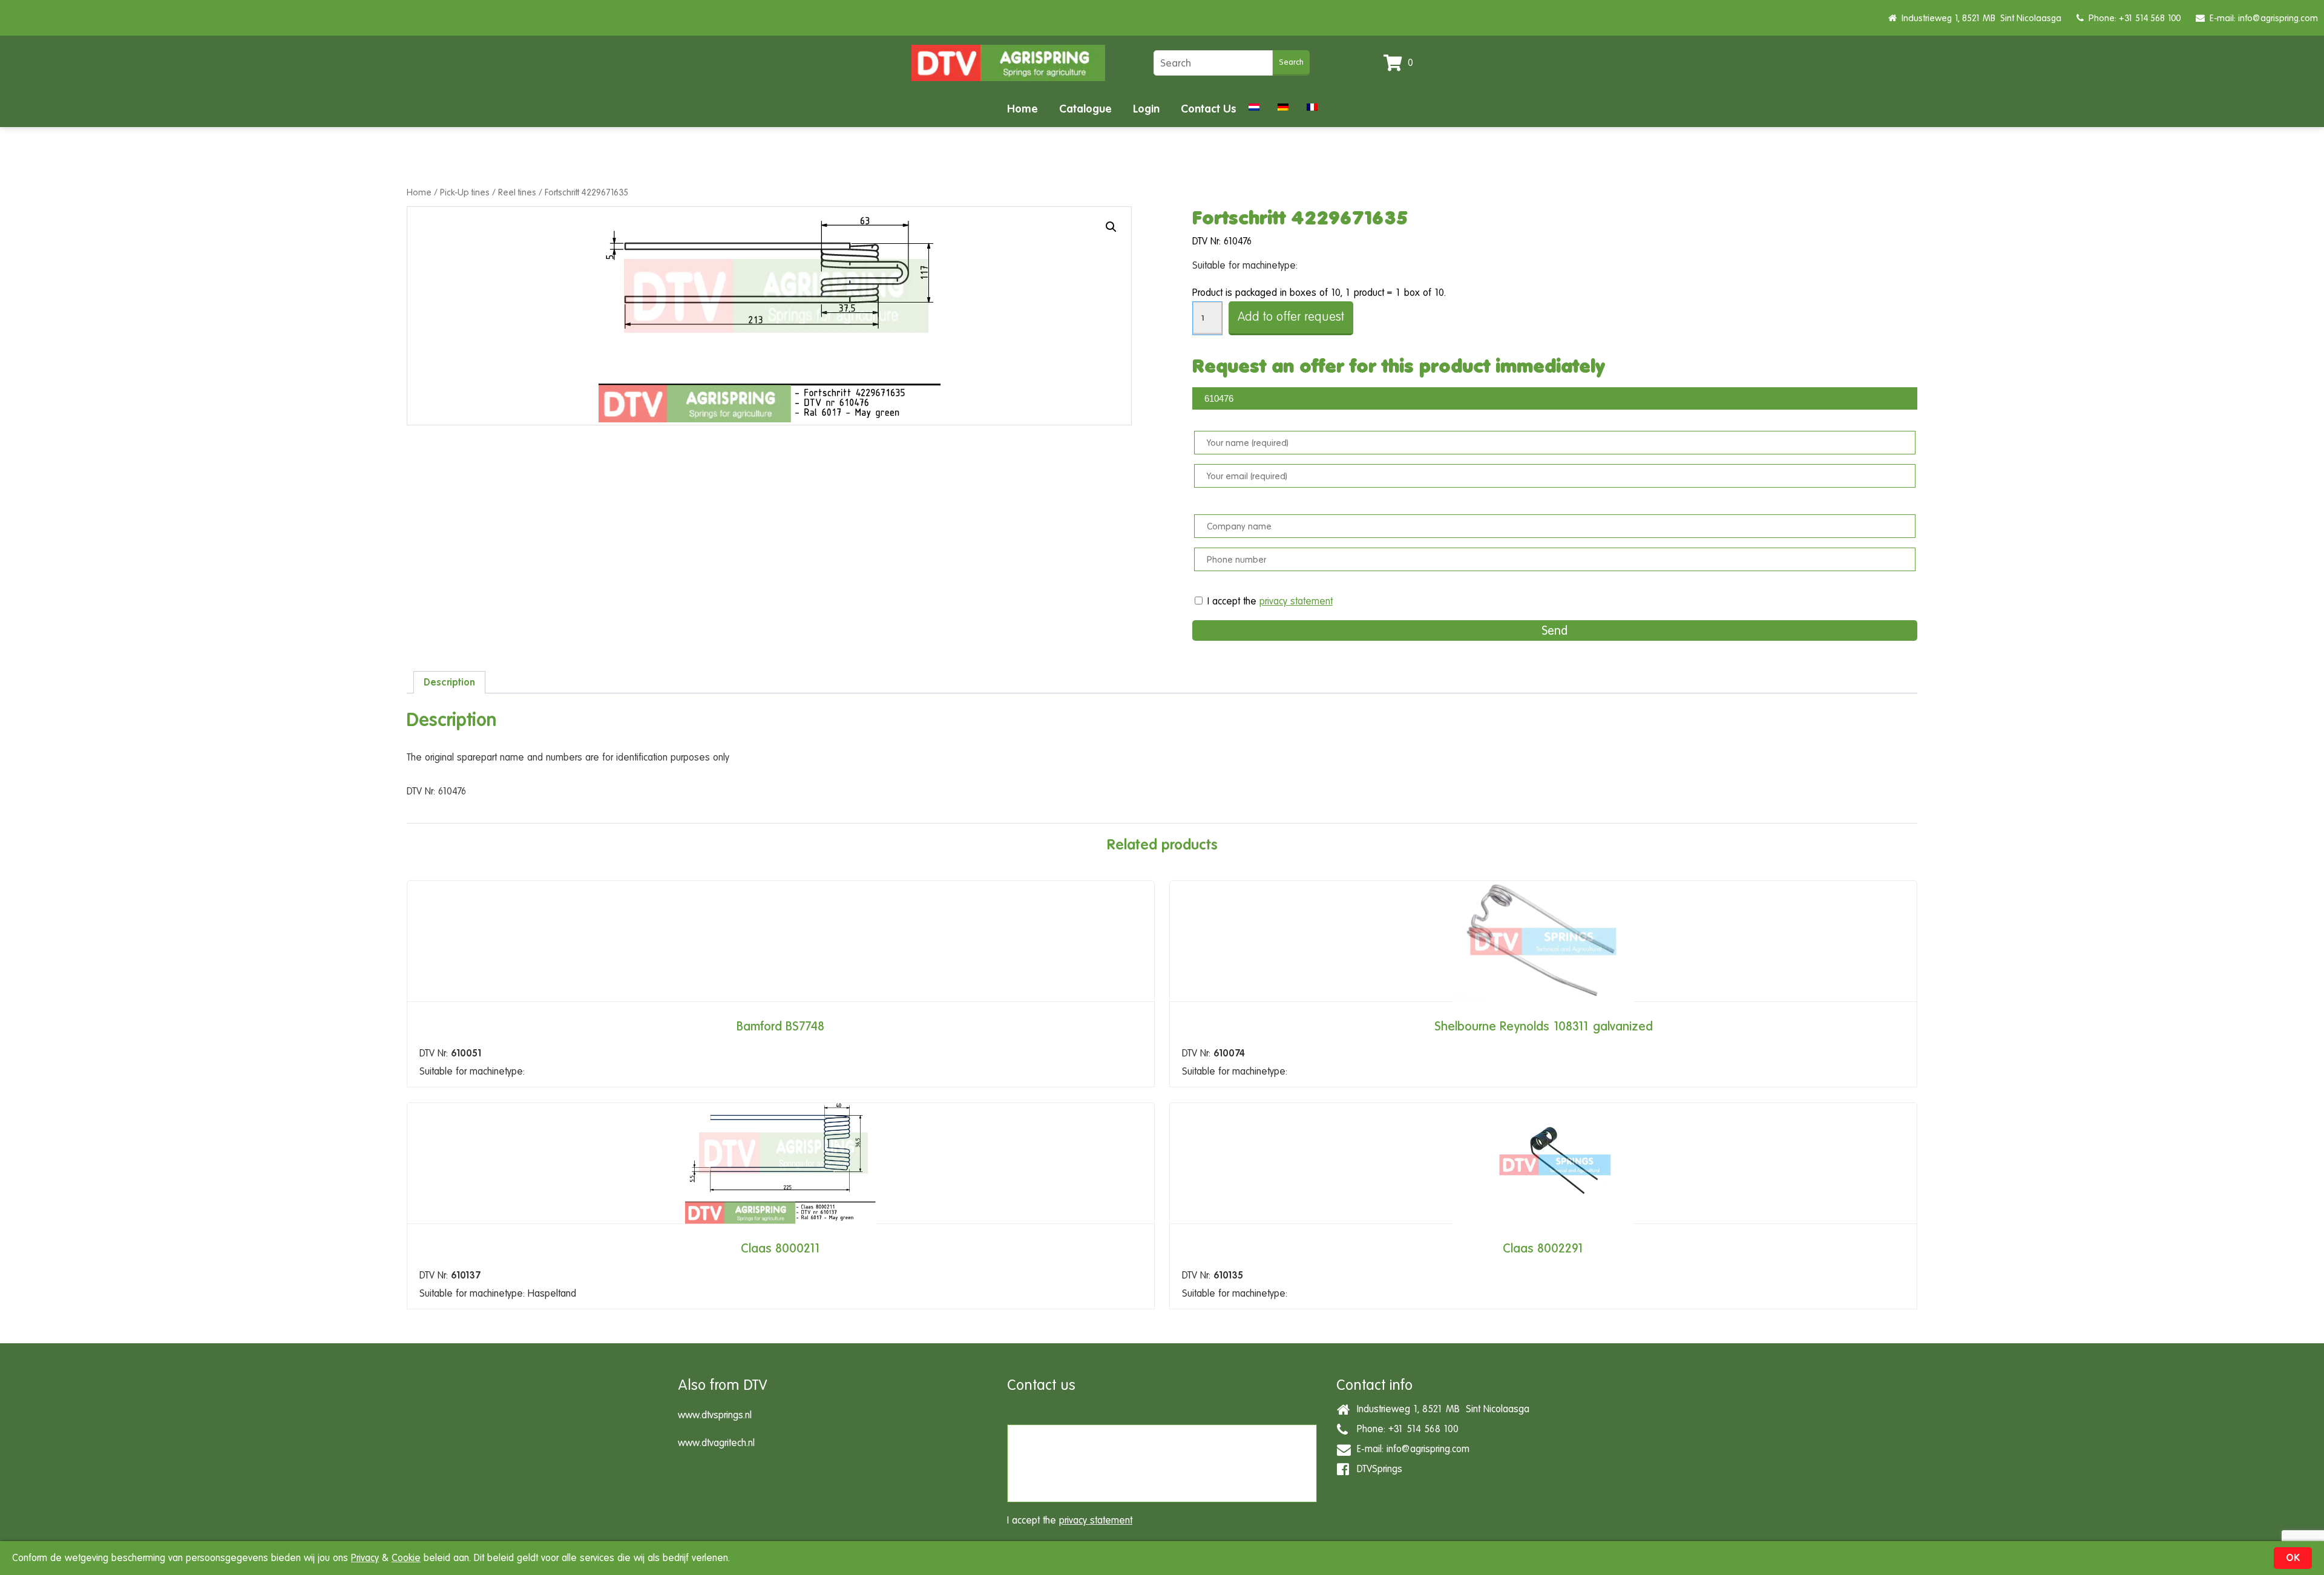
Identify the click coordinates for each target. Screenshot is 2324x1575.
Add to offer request (1291, 317)
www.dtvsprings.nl (715, 1415)
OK (2293, 1558)
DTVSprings (1377, 1469)
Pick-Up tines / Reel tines (488, 192)
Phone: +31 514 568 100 (2132, 18)
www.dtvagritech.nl (716, 1443)
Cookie (406, 1558)
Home (1022, 109)
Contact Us (1209, 109)
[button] (1111, 227)
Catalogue (1085, 109)
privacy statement (1296, 601)
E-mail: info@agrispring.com (2261, 18)
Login (1146, 109)
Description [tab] (449, 682)
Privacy (365, 1558)
